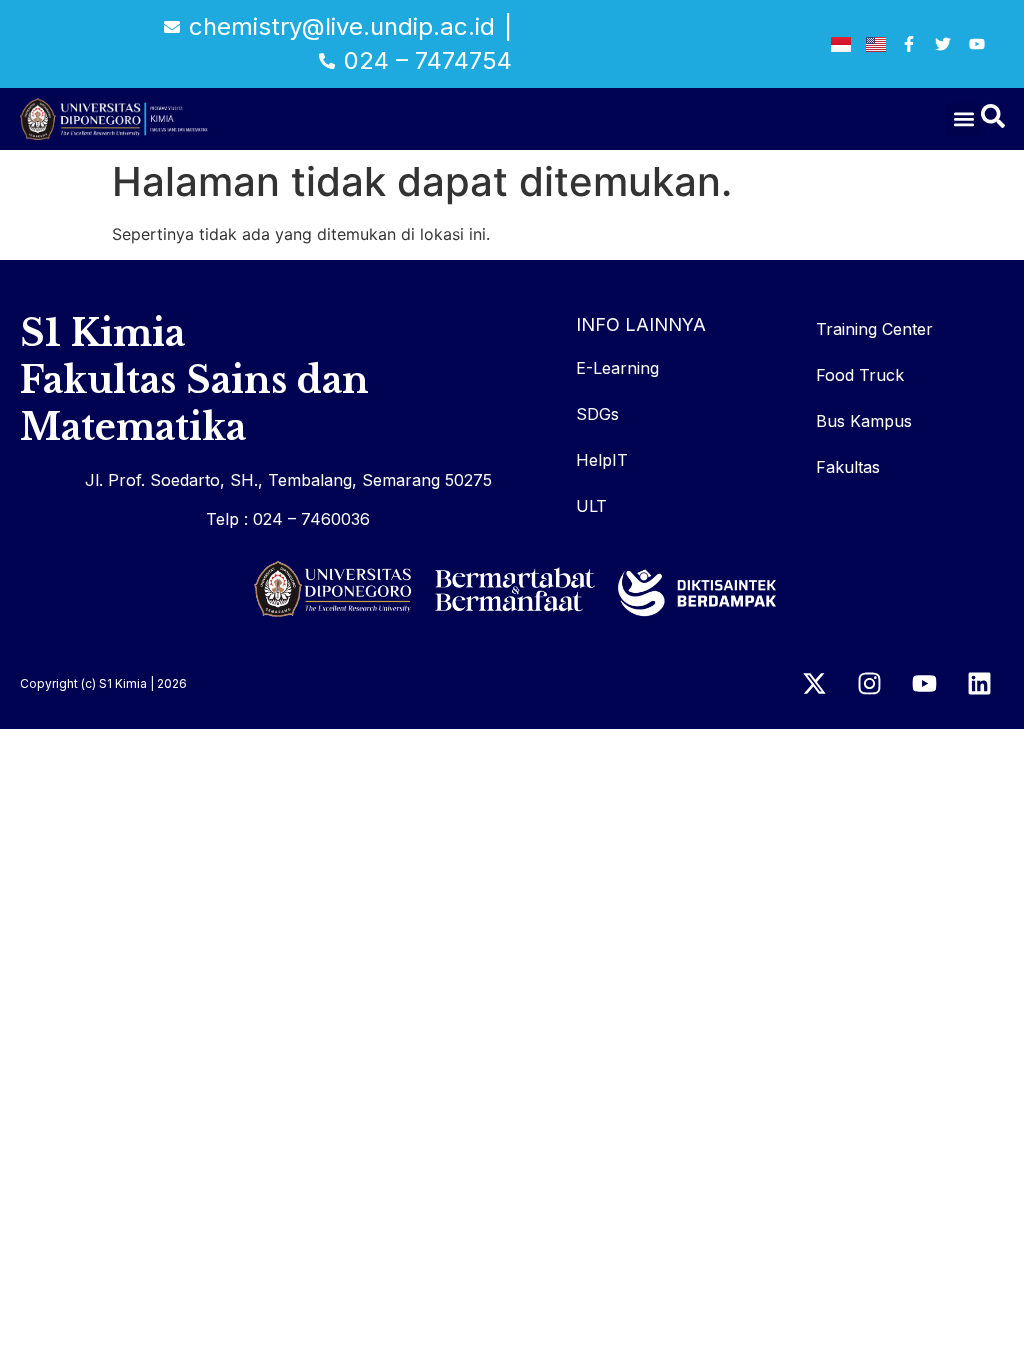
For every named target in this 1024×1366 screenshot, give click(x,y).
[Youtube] (924, 684)
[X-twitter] (814, 684)
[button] (964, 118)
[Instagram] (869, 684)
